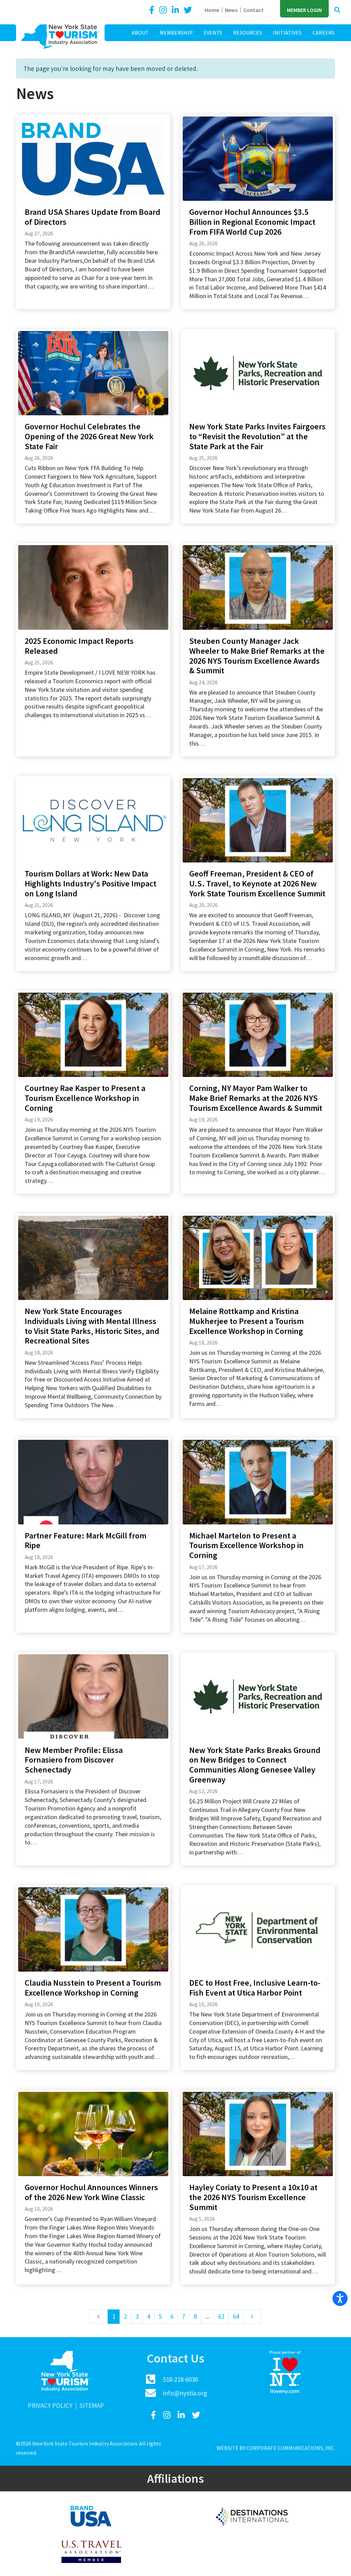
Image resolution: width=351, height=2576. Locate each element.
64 (236, 2316)
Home (212, 10)
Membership (176, 33)
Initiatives (287, 33)
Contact (253, 10)
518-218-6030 (180, 2379)
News (231, 10)
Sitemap (92, 2406)
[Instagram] (164, 10)
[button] (337, 10)
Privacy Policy (50, 2406)
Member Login (304, 10)
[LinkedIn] (176, 10)
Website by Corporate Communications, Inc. (276, 2448)
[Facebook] (153, 10)
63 (221, 2316)
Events (213, 33)
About (140, 33)
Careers (324, 33)
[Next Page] (252, 2317)
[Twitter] (188, 10)
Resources (247, 33)
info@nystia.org (185, 2393)
